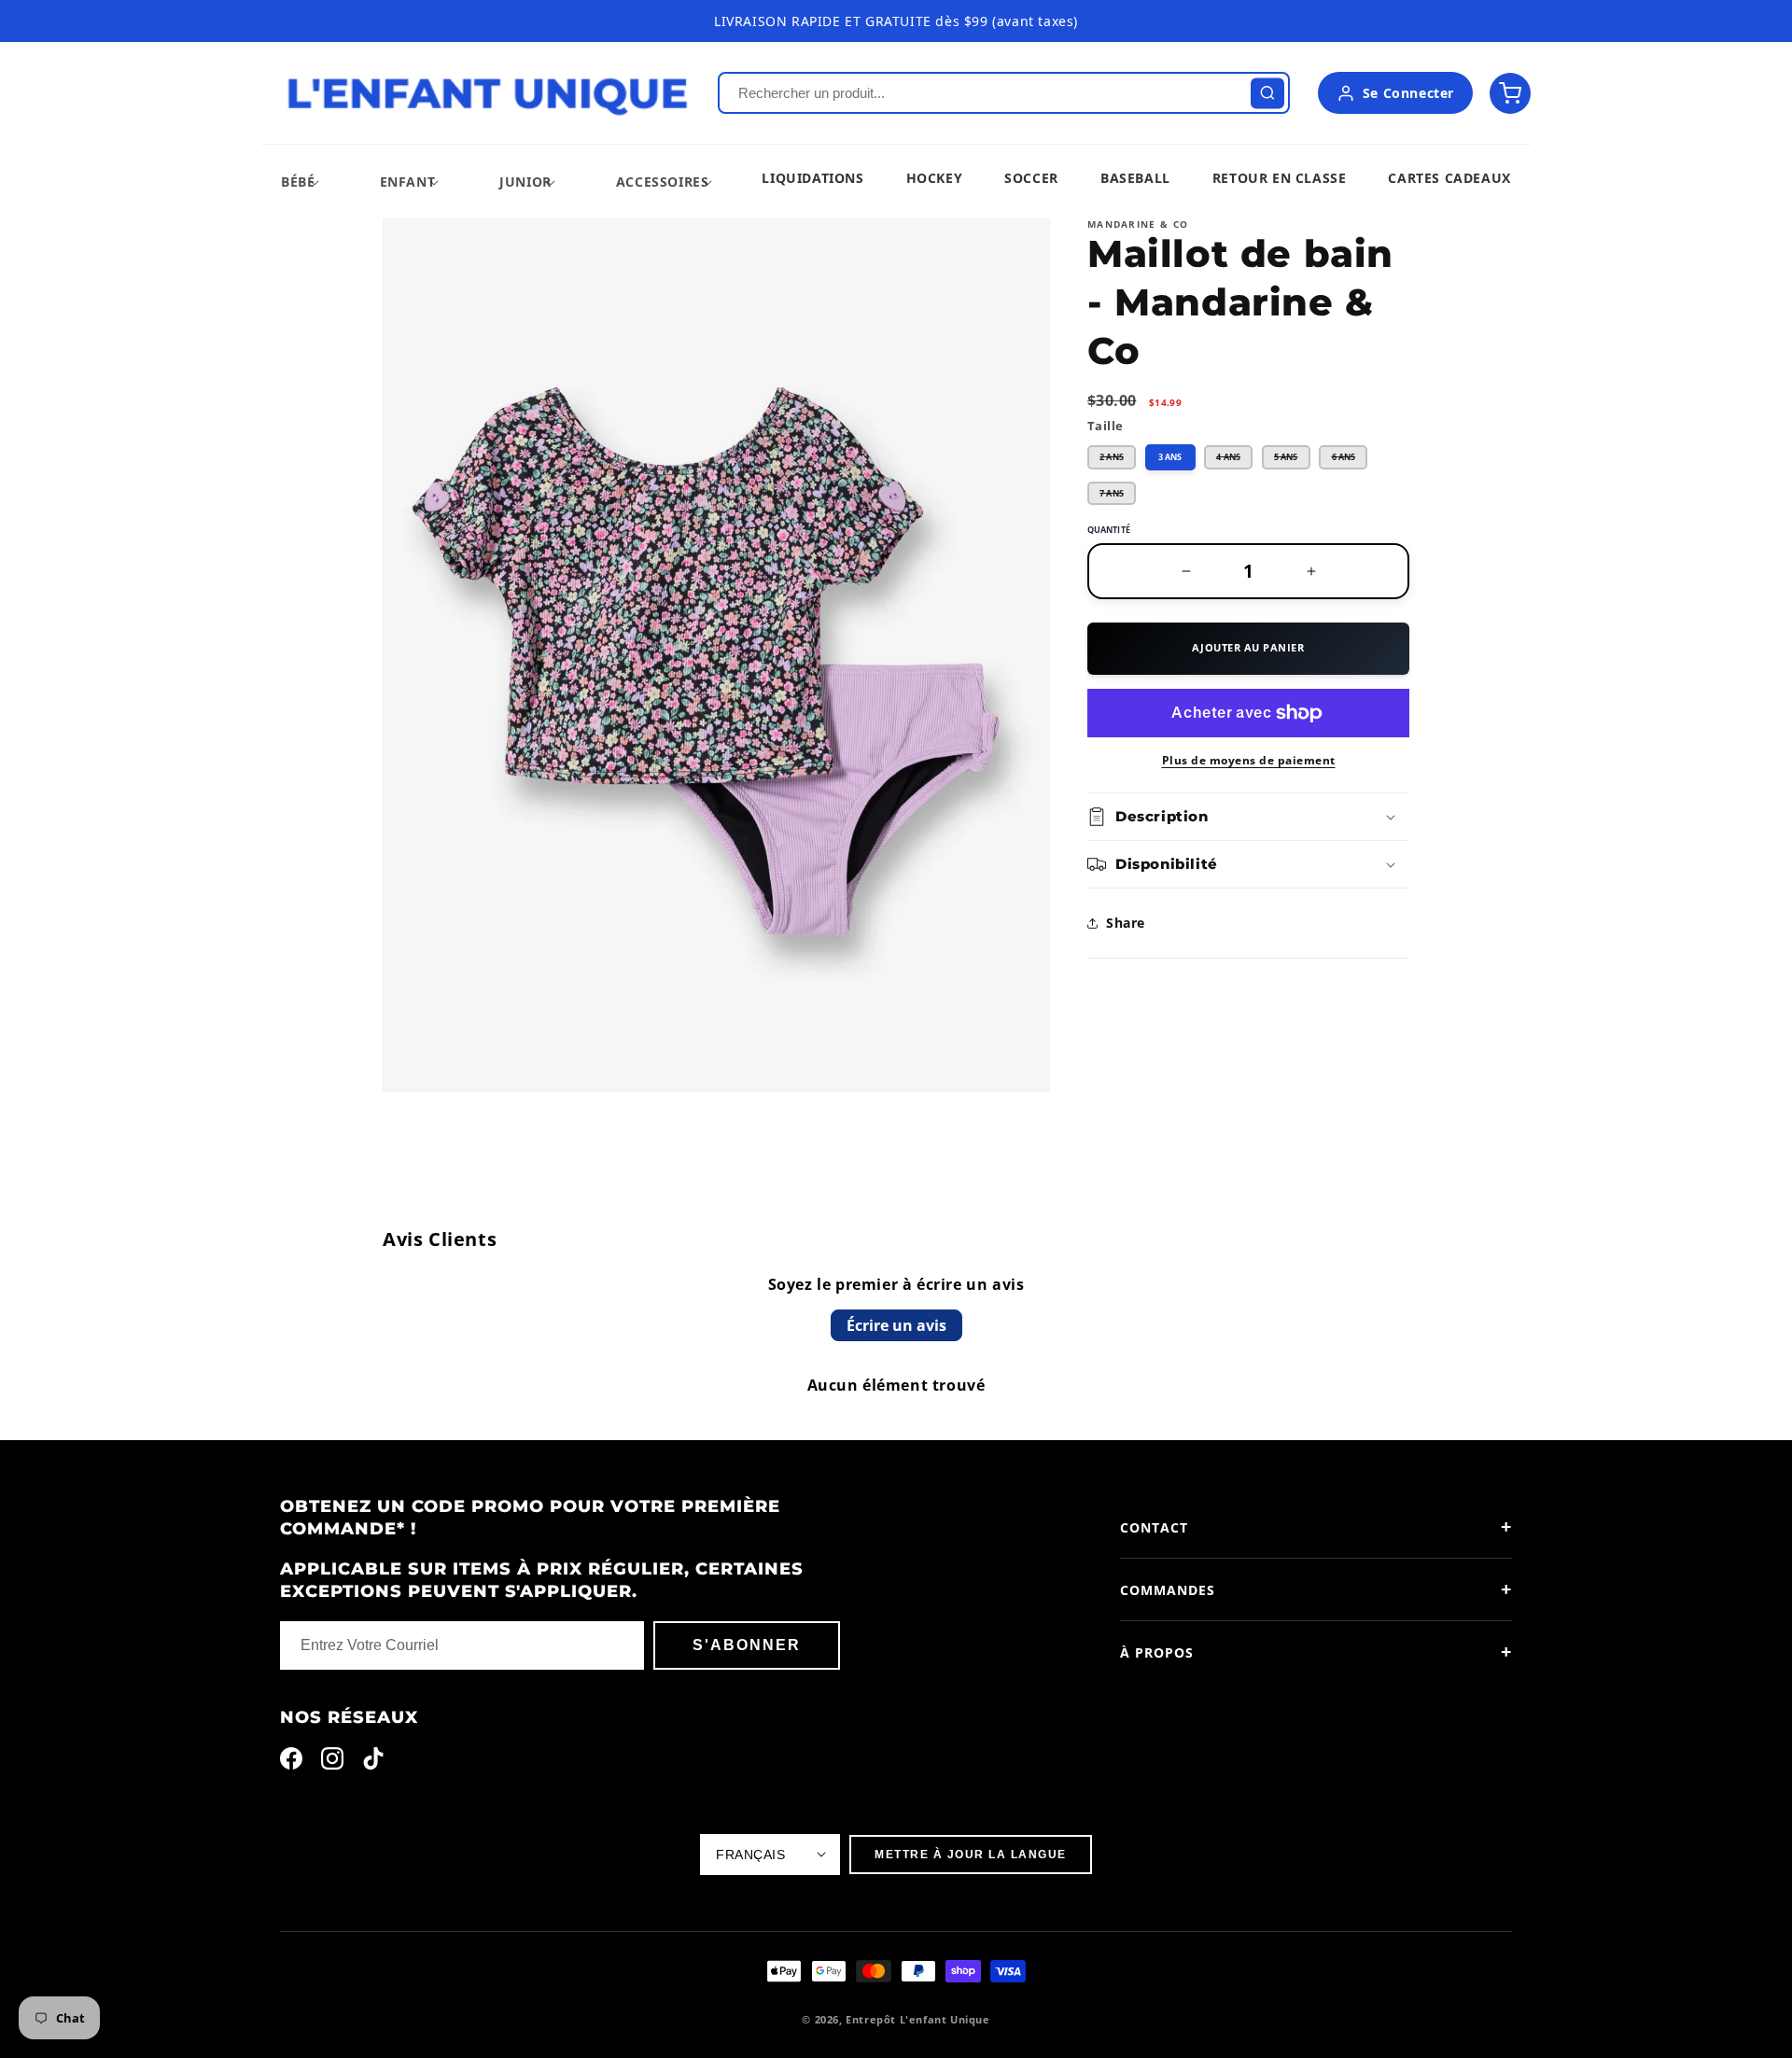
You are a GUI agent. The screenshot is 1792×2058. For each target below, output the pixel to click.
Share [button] (1126, 923)
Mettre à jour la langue (971, 1855)
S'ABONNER (747, 1645)
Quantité (1109, 530)
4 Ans (1234, 460)
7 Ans (1118, 496)
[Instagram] (332, 1763)
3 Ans (1170, 457)
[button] (298, 182)
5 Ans (1292, 460)
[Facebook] (291, 1763)
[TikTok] (373, 1763)
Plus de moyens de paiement (1249, 760)
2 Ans (1118, 460)
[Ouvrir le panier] (1510, 93)
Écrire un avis (896, 1325)
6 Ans (1350, 460)
